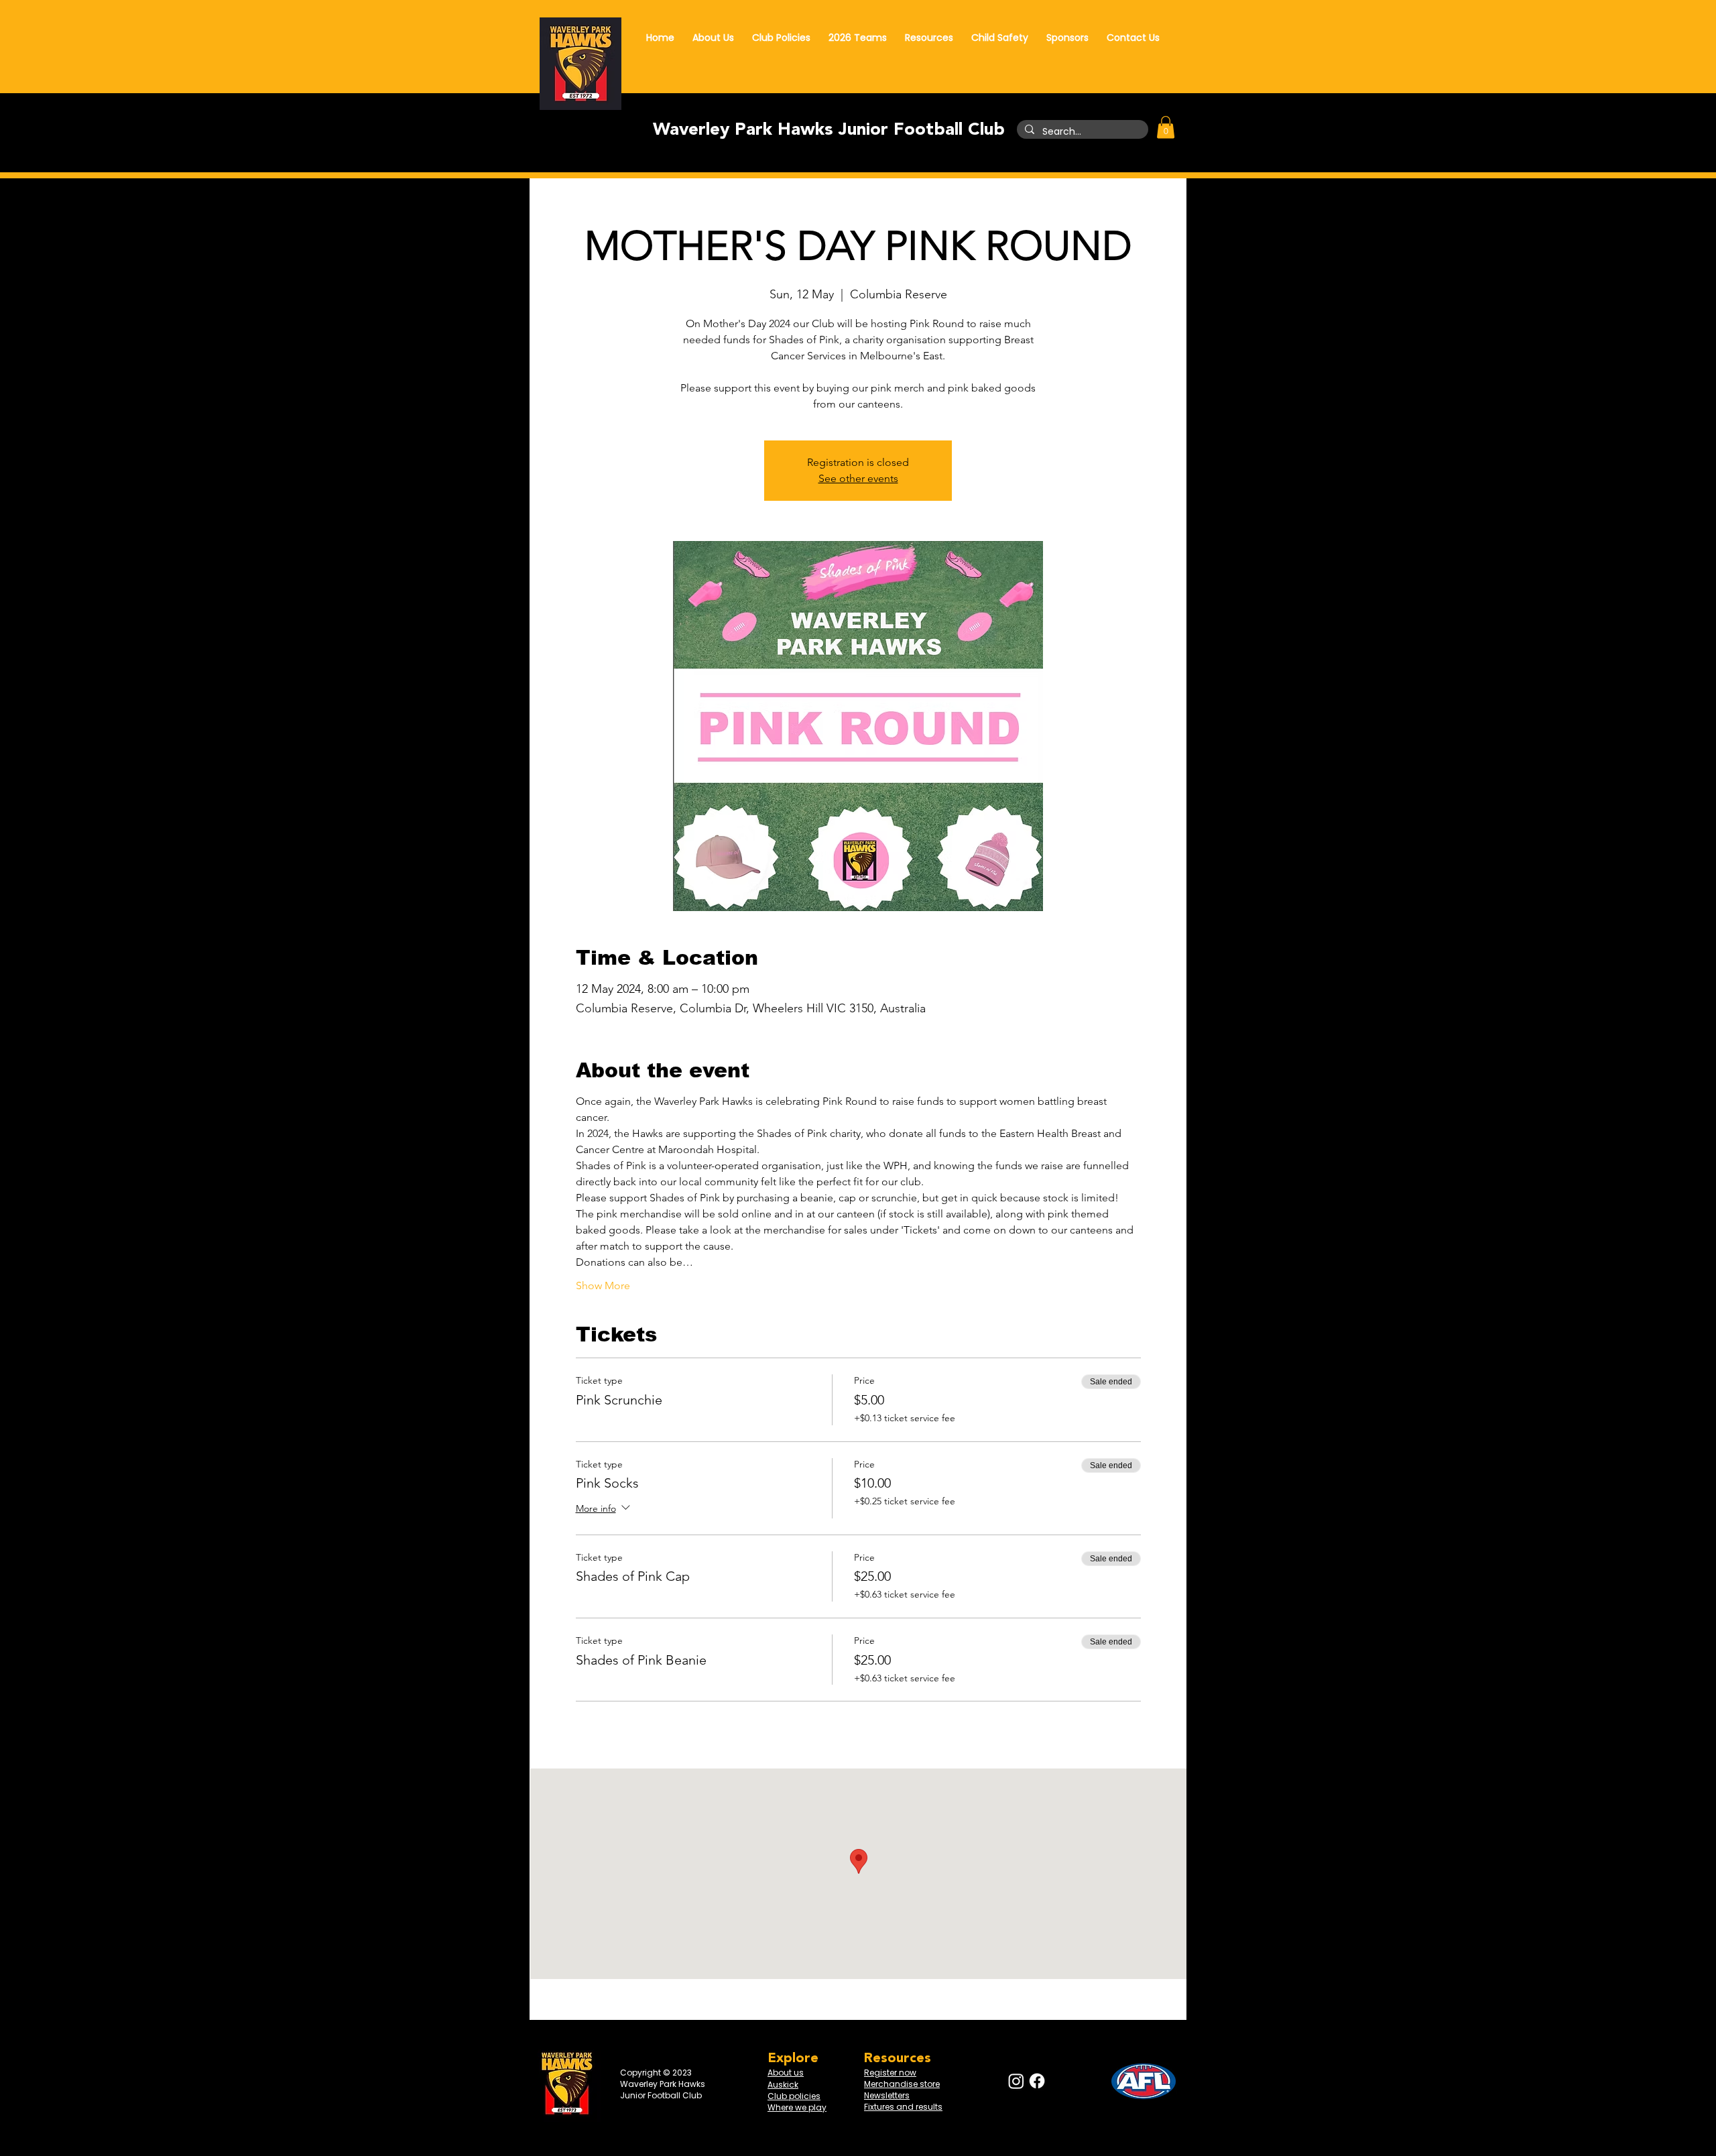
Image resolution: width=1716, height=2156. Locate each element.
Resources (898, 2058)
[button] (1166, 127)
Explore (793, 2058)
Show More (603, 1285)
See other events (858, 478)
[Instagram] (1016, 2081)
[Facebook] (1037, 2081)
